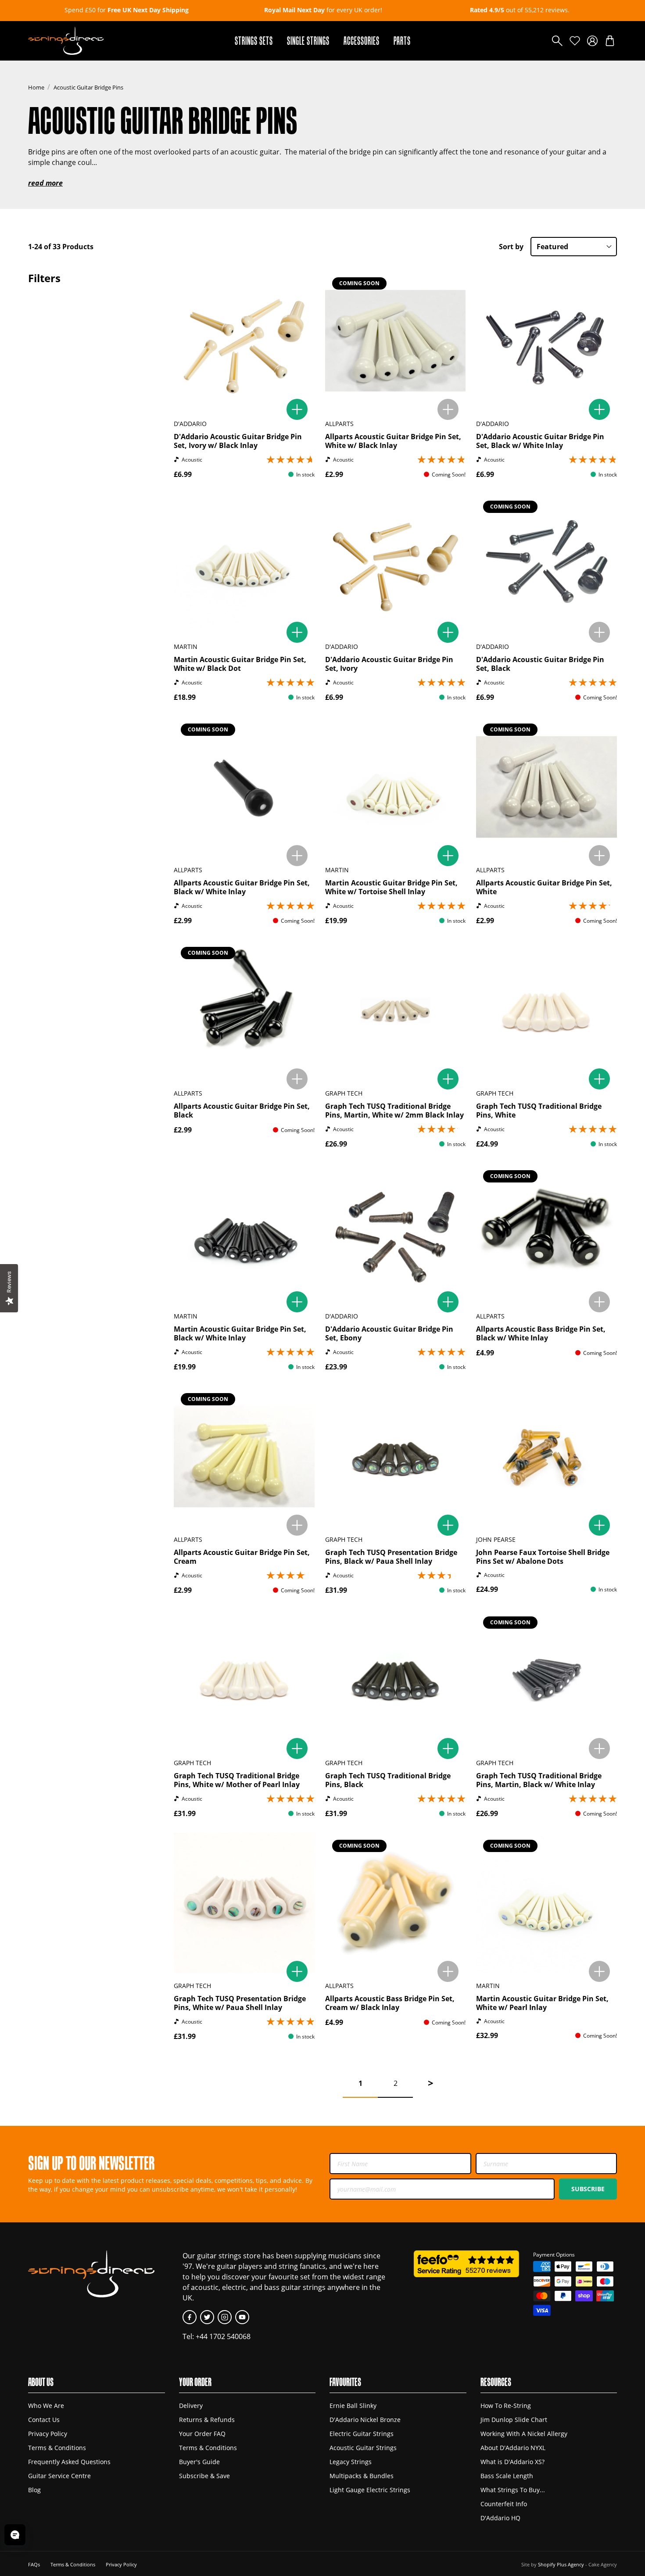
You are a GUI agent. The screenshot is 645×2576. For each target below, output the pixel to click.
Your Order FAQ (202, 2434)
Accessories (362, 41)
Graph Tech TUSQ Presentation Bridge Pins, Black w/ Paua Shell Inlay (391, 1557)
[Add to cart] (297, 409)
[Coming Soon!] (448, 409)
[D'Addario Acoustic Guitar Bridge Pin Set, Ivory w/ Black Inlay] (244, 341)
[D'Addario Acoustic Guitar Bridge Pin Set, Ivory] (396, 564)
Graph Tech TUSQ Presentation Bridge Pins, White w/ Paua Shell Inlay (240, 2003)
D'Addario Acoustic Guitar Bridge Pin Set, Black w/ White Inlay (540, 441)
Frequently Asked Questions (69, 2462)
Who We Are (46, 2406)
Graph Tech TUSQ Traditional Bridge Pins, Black (388, 1780)
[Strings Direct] (66, 41)
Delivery (191, 2406)
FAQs (34, 2564)
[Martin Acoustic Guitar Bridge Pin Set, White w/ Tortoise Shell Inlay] (396, 787)
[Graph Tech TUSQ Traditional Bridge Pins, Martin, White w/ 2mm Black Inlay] (396, 1010)
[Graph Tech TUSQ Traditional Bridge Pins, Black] (396, 1680)
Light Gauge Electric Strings (370, 2490)
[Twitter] (207, 2317)
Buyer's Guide (199, 2462)
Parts (402, 41)
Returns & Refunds (207, 2420)
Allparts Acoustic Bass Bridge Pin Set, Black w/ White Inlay (541, 1333)
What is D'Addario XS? (512, 2462)
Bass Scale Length (507, 2476)
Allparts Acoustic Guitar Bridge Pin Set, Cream (242, 1557)
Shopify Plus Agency (561, 2564)
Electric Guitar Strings (362, 2434)
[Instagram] (225, 2317)
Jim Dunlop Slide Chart (514, 2420)
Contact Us (44, 2420)
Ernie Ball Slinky (353, 2406)
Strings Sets (254, 41)
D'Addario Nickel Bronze (365, 2420)
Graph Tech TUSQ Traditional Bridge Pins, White (539, 1111)
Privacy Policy (48, 2434)
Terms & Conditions (57, 2448)
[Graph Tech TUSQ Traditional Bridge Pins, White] (546, 1010)
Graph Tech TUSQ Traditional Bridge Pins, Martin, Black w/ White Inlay (539, 1780)
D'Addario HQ (500, 2518)
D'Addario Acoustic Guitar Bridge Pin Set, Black (540, 664)
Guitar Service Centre (59, 2476)
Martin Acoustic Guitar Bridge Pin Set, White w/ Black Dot (240, 664)
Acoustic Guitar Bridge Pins (88, 87)
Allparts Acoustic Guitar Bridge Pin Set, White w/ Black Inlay (393, 441)
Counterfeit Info (504, 2504)
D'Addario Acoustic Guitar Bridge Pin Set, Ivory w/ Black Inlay (238, 441)
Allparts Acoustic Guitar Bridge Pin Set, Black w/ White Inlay (242, 887)
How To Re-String (506, 2406)
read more (45, 183)
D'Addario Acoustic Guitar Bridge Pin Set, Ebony (389, 1333)
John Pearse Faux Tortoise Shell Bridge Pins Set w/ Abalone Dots (543, 1557)
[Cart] (610, 41)
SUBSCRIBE (588, 2189)
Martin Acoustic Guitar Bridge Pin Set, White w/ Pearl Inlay (542, 2003)
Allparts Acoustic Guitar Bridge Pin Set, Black (242, 1111)
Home (36, 87)
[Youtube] (242, 2317)
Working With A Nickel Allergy (524, 2434)
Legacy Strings (351, 2462)
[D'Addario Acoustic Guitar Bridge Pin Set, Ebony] (396, 1234)
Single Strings (308, 41)
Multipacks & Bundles (362, 2476)
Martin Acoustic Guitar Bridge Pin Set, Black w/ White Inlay (240, 1333)
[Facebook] (190, 2317)
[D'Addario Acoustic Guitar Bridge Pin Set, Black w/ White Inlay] (546, 341)
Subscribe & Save (204, 2476)
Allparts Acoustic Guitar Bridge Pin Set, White (544, 887)
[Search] (557, 41)
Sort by (511, 247)
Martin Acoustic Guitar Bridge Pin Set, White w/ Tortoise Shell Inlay (391, 887)
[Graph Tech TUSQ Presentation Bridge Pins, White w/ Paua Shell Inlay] (244, 1903)
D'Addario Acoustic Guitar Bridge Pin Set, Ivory (389, 664)
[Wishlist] (575, 41)
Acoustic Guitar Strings (363, 2448)
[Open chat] (15, 2535)
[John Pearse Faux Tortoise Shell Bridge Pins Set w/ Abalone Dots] (546, 1456)
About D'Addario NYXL (513, 2448)
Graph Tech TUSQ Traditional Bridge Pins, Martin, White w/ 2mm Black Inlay (394, 1111)
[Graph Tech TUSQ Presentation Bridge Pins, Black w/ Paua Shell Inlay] (396, 1456)
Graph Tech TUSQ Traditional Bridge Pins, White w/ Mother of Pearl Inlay (237, 1780)
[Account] (592, 41)
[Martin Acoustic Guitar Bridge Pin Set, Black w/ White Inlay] (244, 1234)
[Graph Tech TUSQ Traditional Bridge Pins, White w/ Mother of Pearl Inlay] (244, 1680)
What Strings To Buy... (513, 2490)
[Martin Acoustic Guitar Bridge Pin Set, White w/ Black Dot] (244, 564)
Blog (34, 2490)
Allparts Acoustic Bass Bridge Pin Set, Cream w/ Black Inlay (390, 2003)
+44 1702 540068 (223, 2336)
